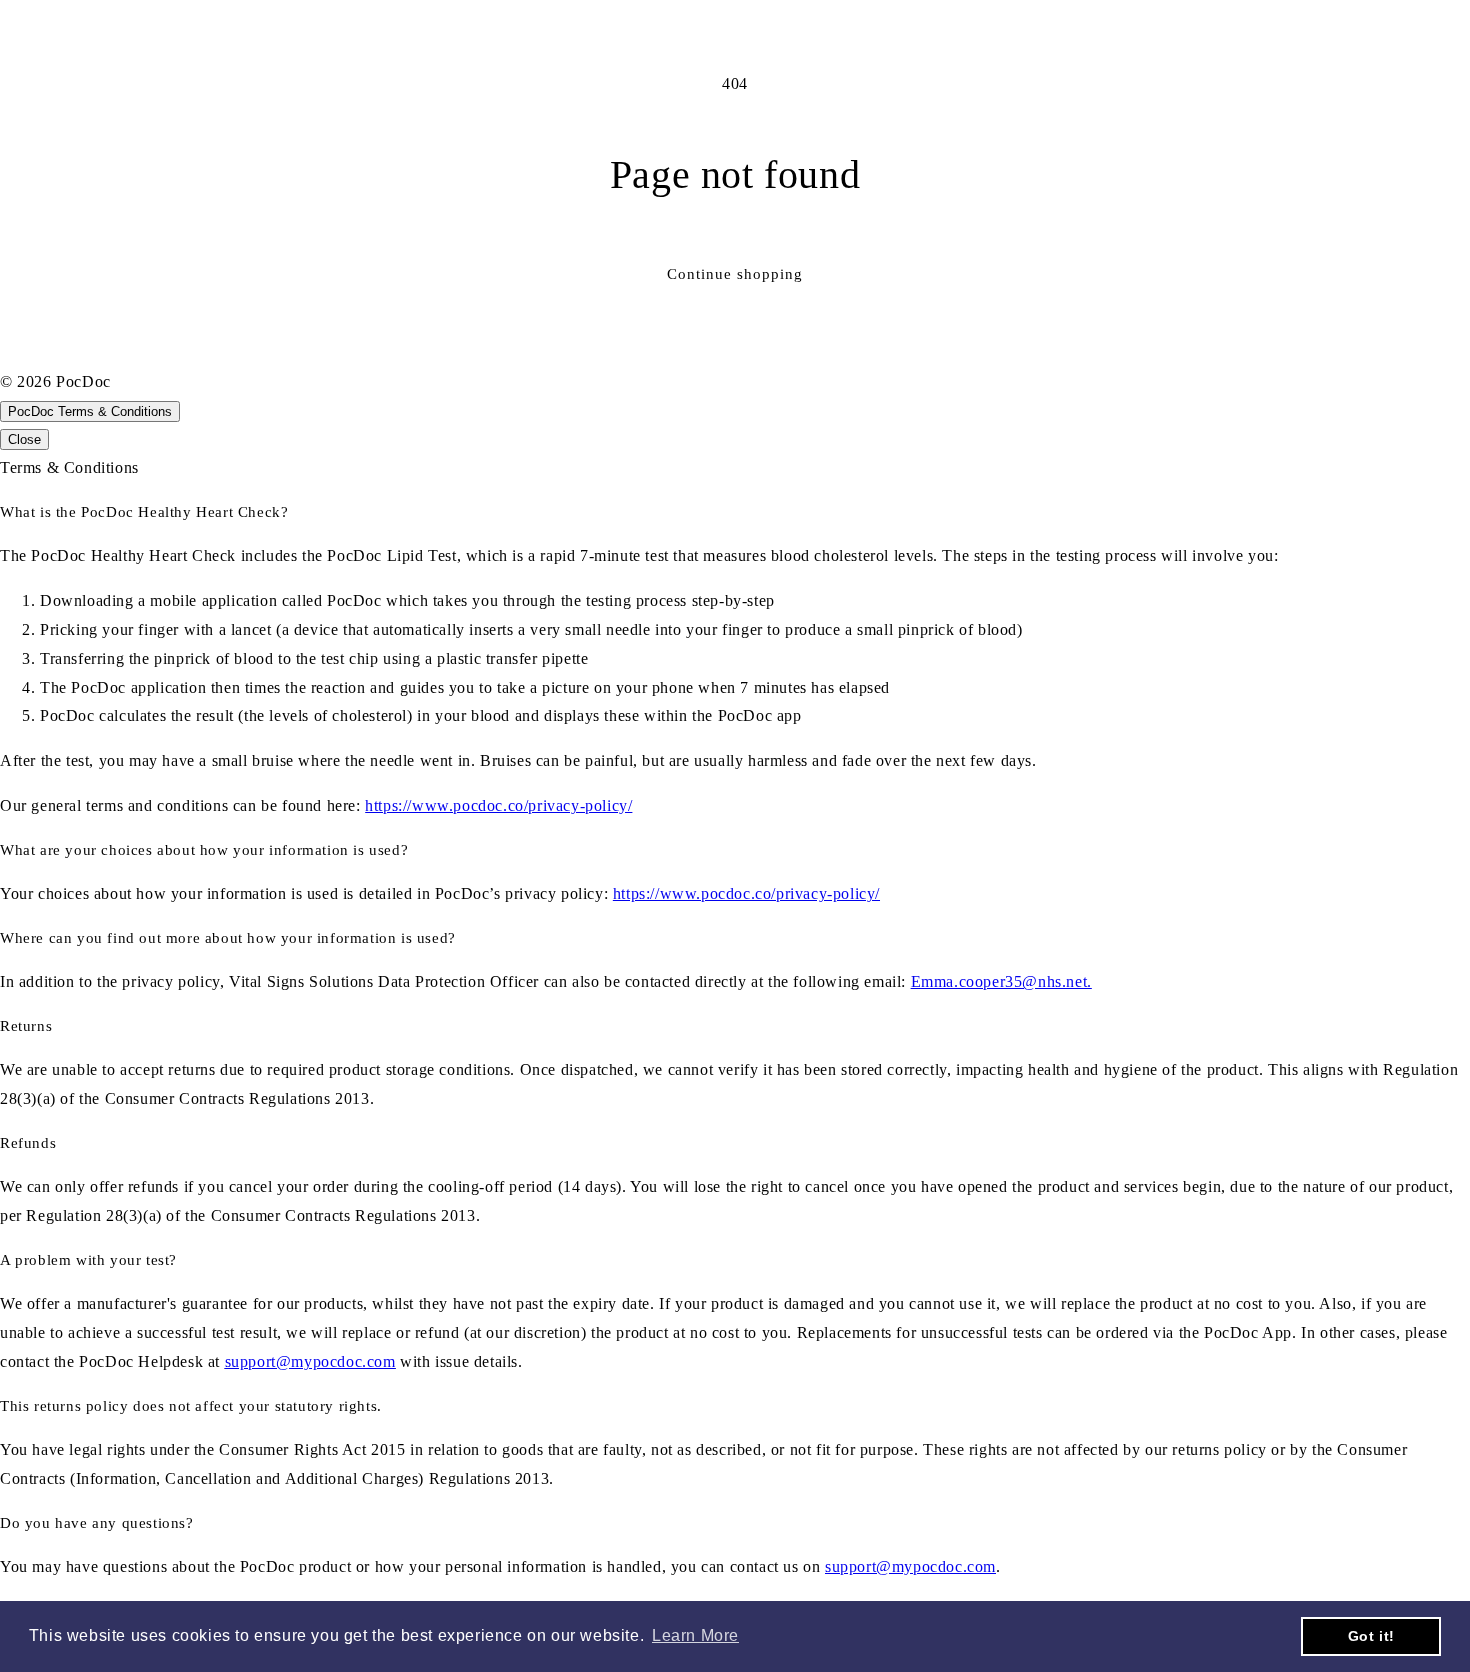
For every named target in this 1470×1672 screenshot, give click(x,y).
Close (24, 439)
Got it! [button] (1371, 1636)
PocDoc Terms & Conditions (90, 411)
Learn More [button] (695, 1635)
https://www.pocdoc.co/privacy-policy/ (498, 805)
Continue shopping (735, 274)
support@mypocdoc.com (310, 1361)
